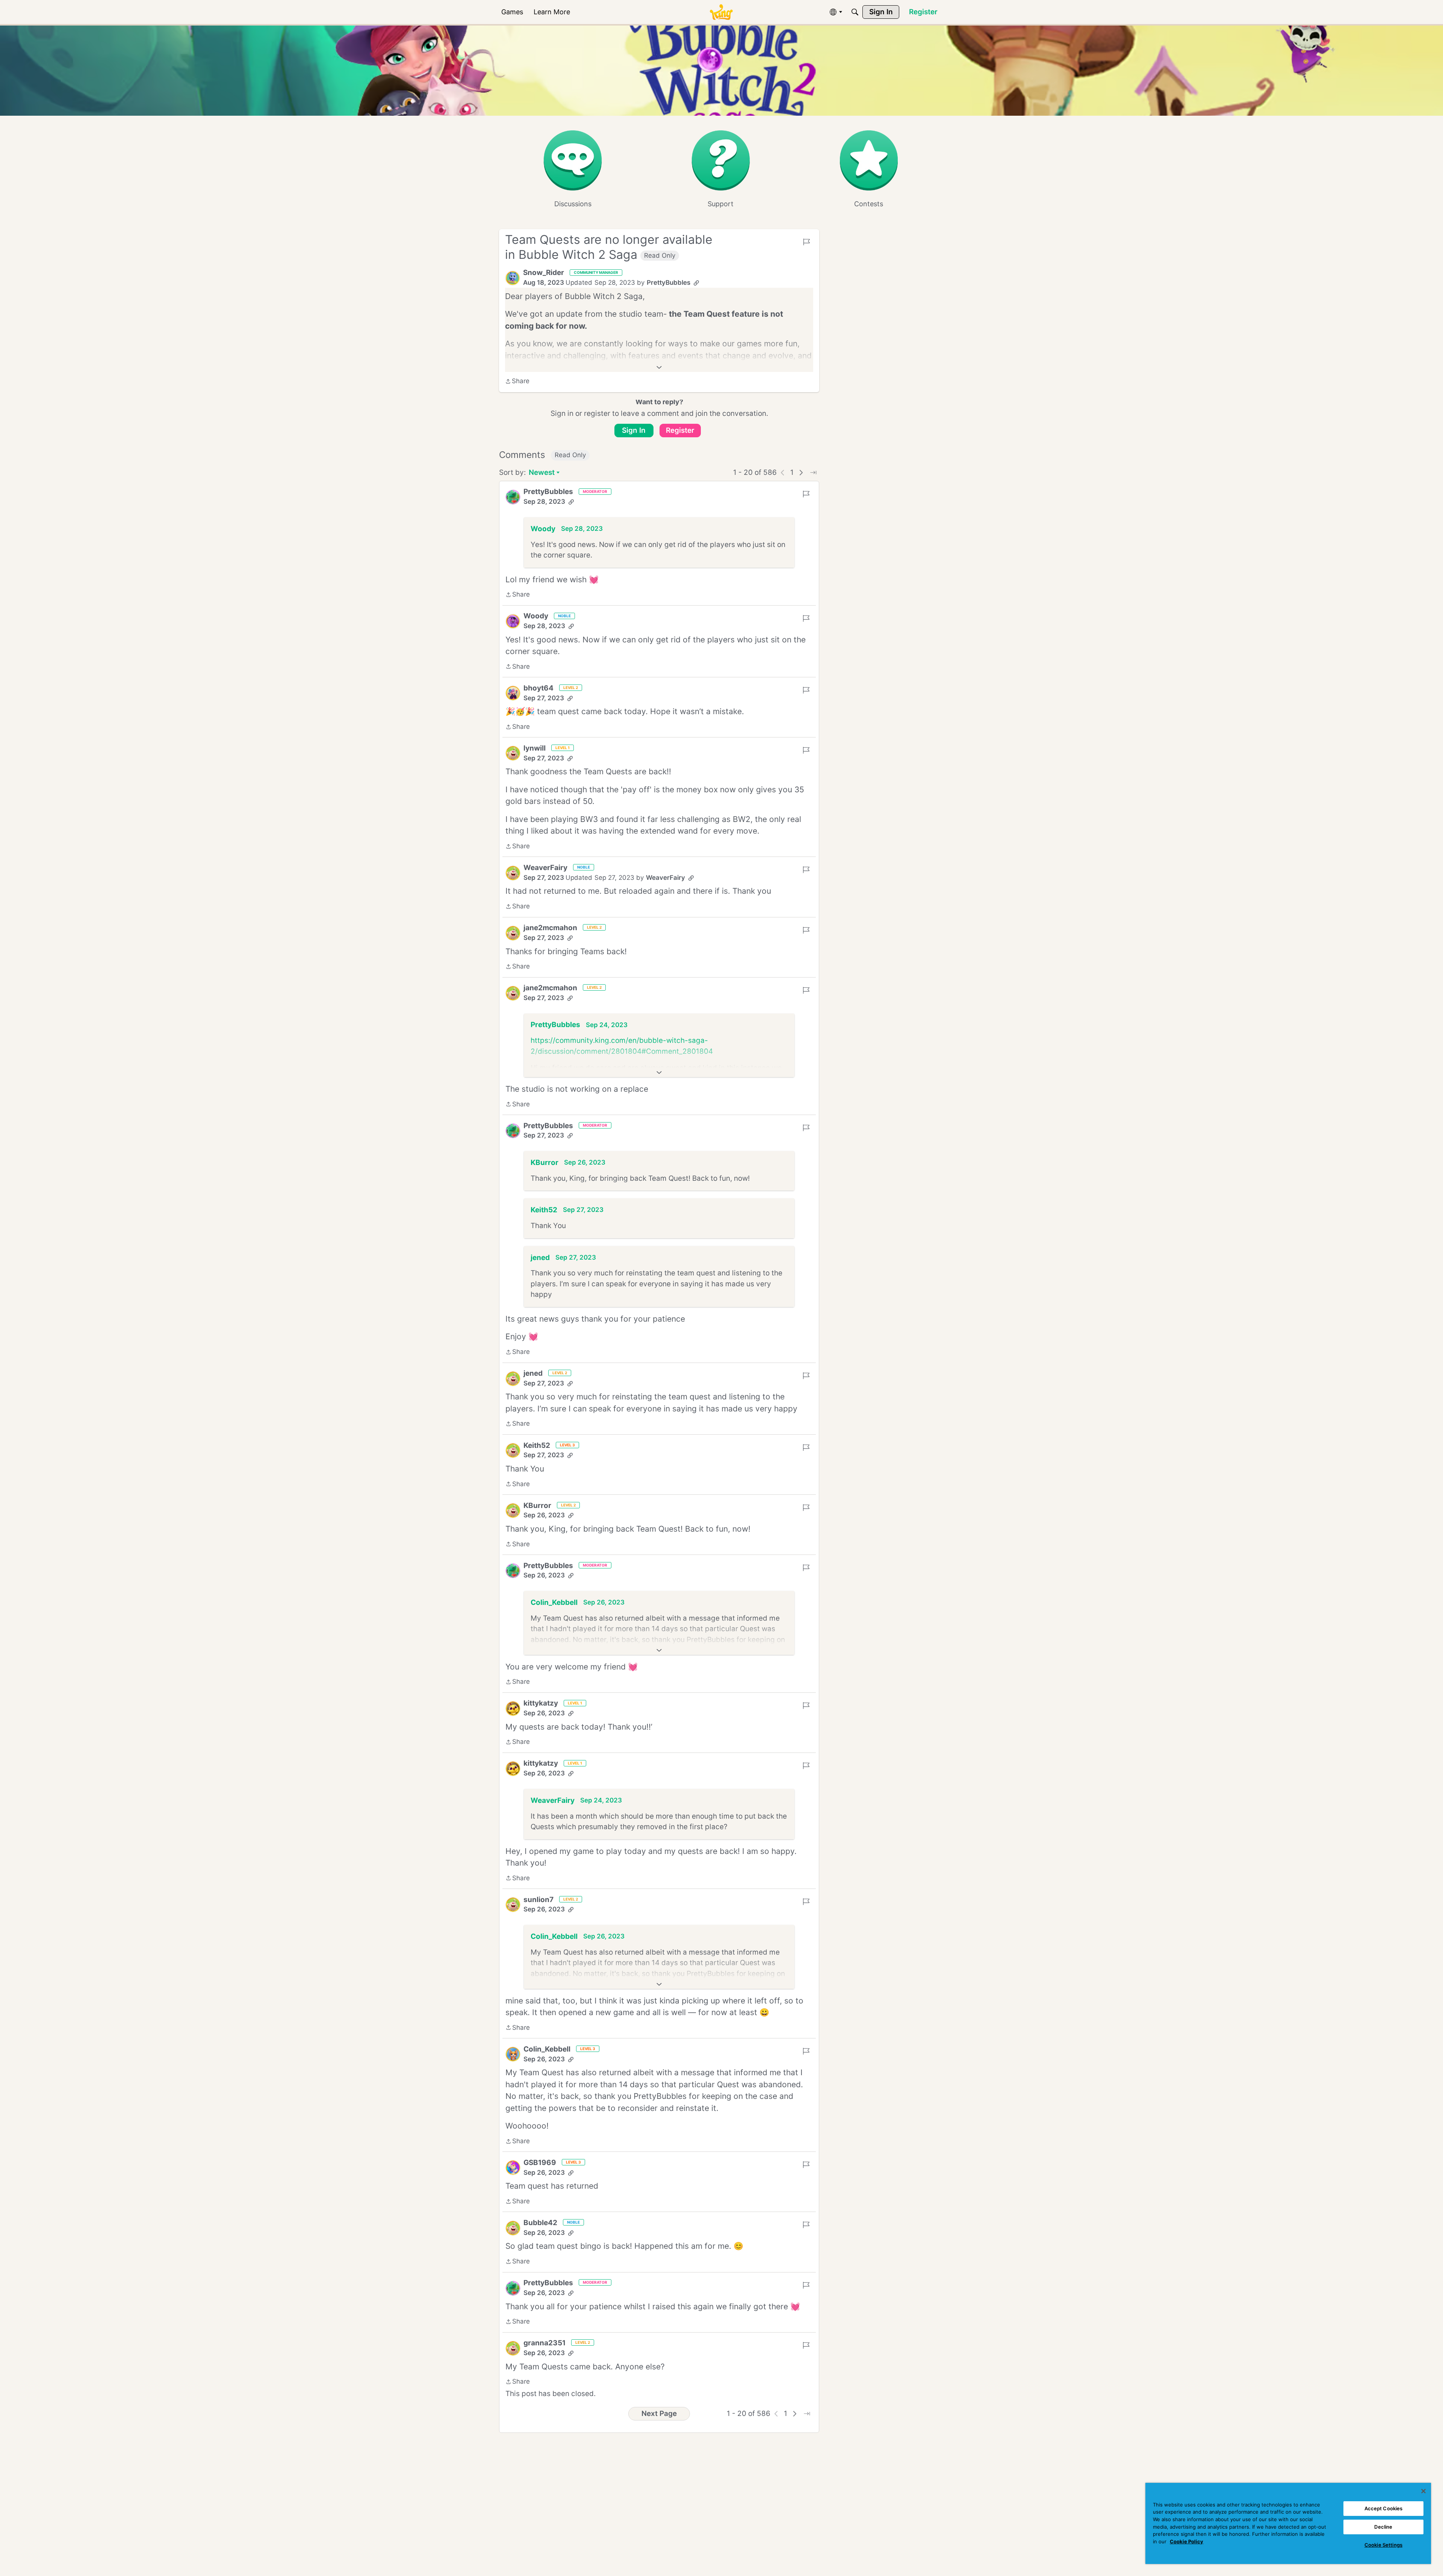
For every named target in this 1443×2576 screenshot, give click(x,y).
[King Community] (721, 12)
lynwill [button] (535, 748)
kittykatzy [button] (541, 1703)
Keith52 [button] (544, 1210)
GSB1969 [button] (540, 2163)
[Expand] (659, 367)
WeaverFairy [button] (545, 868)
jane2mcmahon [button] (550, 928)
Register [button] (680, 430)
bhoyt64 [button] (538, 688)
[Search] (855, 12)
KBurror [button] (545, 1163)
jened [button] (540, 1258)
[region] (1288, 2523)
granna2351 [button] (545, 2343)
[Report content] (806, 242)
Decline (1383, 2527)
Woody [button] (543, 529)
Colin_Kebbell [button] (554, 1602)
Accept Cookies (1384, 2508)
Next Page (659, 2414)
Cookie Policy (1187, 2541)
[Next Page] (801, 473)
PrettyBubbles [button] (669, 283)
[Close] (1423, 2491)
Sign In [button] (634, 430)
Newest (542, 473)
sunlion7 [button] (538, 1900)
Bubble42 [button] (540, 2223)
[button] (513, 278)
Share (517, 382)
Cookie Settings (1383, 2545)
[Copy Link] (696, 283)
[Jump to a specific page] (813, 473)
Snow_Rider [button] (544, 273)
